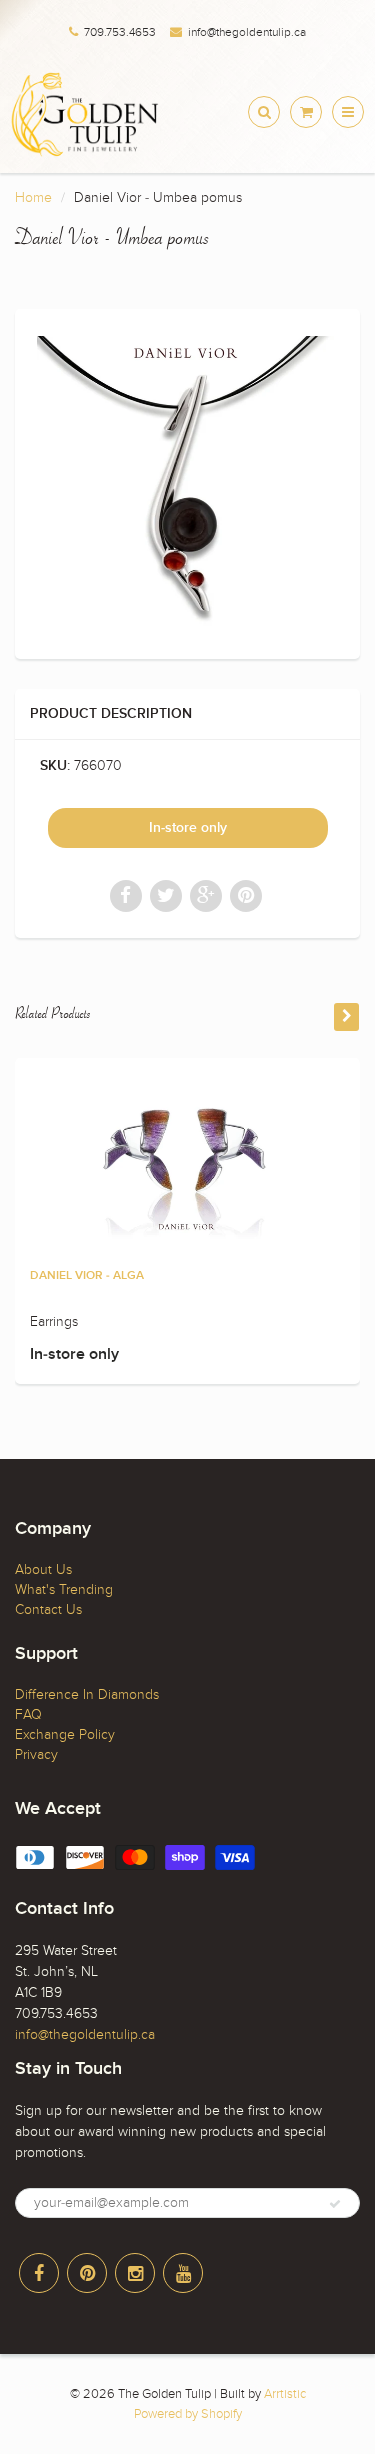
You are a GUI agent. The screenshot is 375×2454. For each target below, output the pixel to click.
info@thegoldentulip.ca (247, 32)
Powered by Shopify (188, 2414)
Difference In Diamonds (87, 1694)
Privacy (36, 1754)
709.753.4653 (120, 32)
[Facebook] (39, 2273)
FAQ (28, 1714)
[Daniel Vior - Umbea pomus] (187, 481)
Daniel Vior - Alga (87, 1276)
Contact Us (48, 1609)
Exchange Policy (65, 1734)
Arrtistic (285, 2394)
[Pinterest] (87, 2273)
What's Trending (64, 1589)
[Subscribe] (335, 2204)
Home (33, 197)
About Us (43, 1569)
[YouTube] (183, 2273)
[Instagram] (135, 2273)
